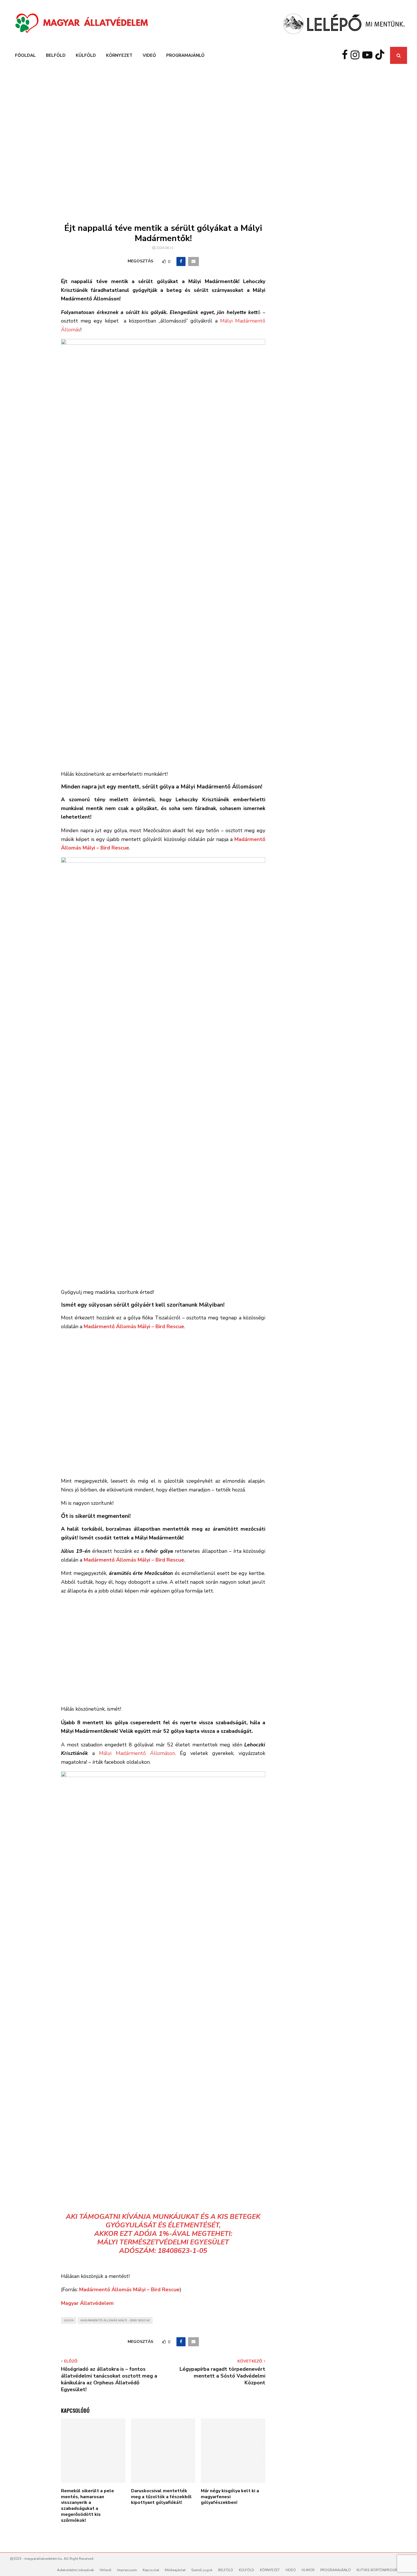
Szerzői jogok (202, 2570)
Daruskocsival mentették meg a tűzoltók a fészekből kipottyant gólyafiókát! (161, 2497)
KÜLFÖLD (86, 55)
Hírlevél (106, 2570)
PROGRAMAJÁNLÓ (185, 55)
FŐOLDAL (25, 55)
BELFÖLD (56, 55)
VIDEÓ (149, 55)
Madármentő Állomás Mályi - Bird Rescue (115, 2320)
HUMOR (308, 2570)
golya (69, 2320)
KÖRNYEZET (119, 55)
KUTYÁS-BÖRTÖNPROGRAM (380, 2570)
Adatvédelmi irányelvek (75, 2570)
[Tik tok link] (381, 55)
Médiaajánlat (175, 2570)
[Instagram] (356, 55)
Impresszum (127, 2570)
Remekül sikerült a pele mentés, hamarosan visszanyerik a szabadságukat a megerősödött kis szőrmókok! (88, 2506)
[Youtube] (369, 55)
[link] (134, 1326)
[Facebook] (346, 55)
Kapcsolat (151, 2570)
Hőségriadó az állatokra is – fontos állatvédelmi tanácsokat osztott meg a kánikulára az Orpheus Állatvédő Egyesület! (109, 2379)
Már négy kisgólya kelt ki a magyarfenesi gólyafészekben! (230, 2497)
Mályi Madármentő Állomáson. (137, 1753)
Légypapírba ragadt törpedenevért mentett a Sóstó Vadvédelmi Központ (222, 2376)
